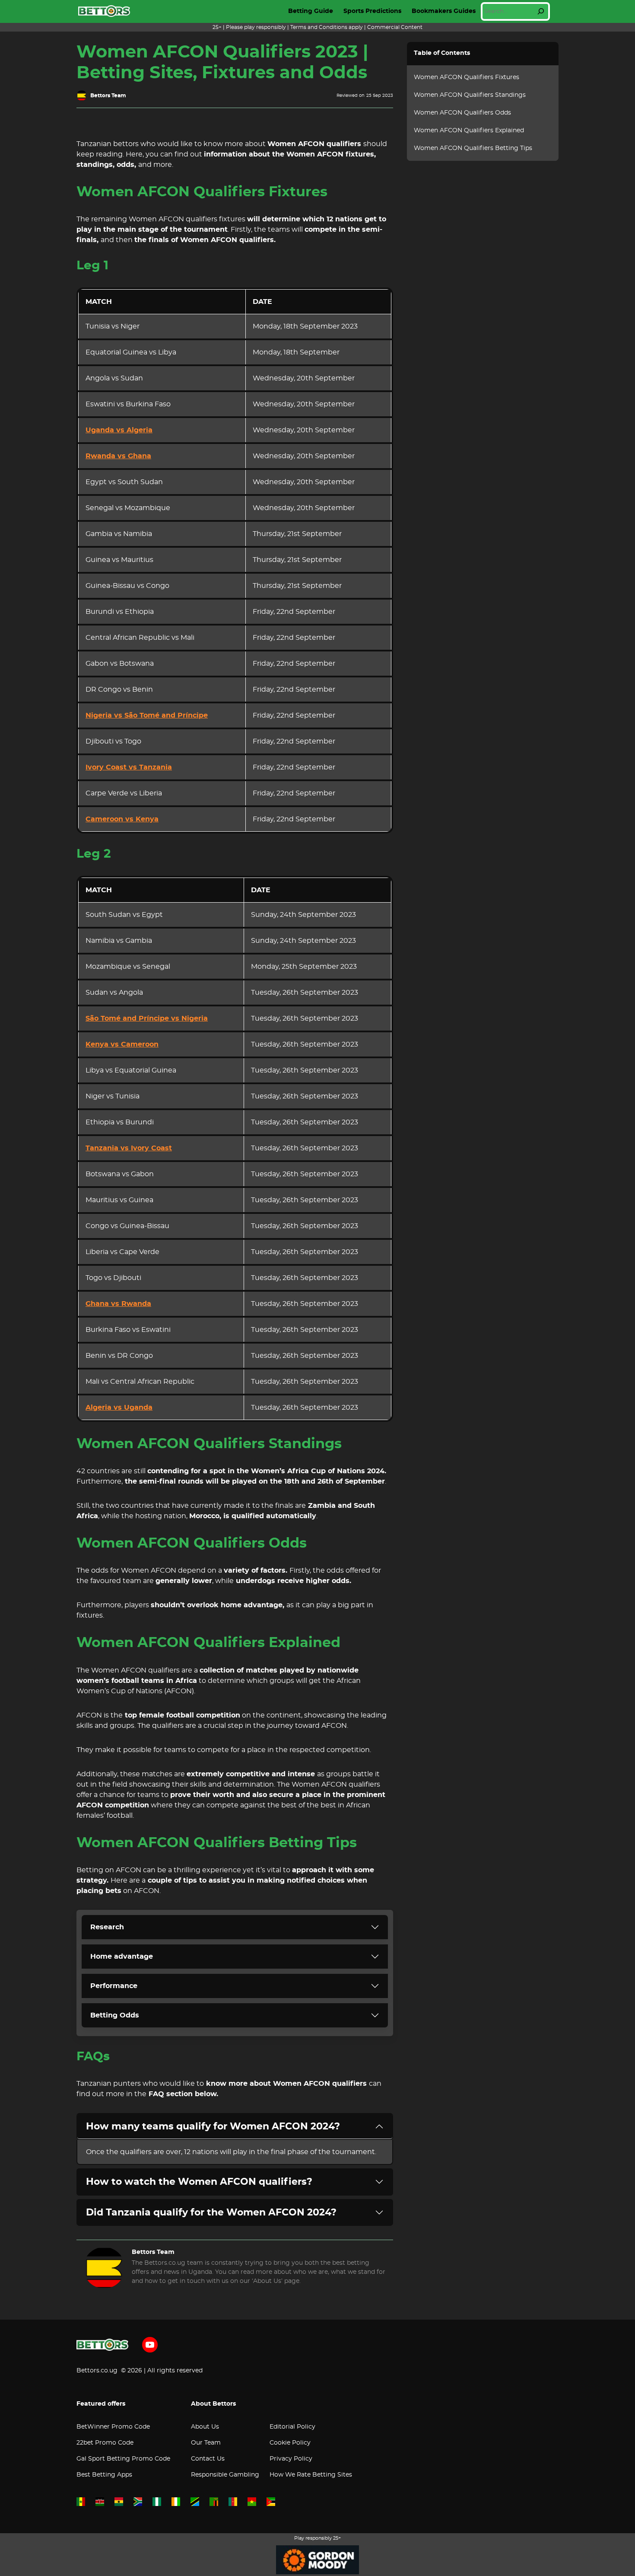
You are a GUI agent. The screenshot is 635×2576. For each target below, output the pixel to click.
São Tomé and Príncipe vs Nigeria (147, 1018)
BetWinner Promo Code (113, 2427)
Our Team (206, 2443)
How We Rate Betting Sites (311, 2475)
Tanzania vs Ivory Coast (129, 1148)
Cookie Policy (290, 2443)
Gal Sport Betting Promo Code (123, 2459)
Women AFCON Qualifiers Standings (470, 95)
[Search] (541, 11)
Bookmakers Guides (444, 11)
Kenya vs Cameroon (122, 1044)
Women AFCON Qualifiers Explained (469, 131)
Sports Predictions (372, 11)
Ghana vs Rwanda (118, 1304)
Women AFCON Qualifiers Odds (462, 113)
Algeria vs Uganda (119, 1408)
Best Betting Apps (104, 2475)
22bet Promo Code (105, 2443)
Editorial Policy (292, 2427)
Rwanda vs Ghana (118, 456)
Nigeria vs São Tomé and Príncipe (147, 715)
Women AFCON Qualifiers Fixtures (467, 77)
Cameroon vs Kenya (122, 819)
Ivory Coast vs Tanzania (129, 767)
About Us (205, 2427)
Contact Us (208, 2459)
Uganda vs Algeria (119, 430)
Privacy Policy (291, 2459)
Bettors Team (108, 96)
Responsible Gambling (225, 2475)
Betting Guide (311, 11)
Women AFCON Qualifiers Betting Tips (473, 148)
